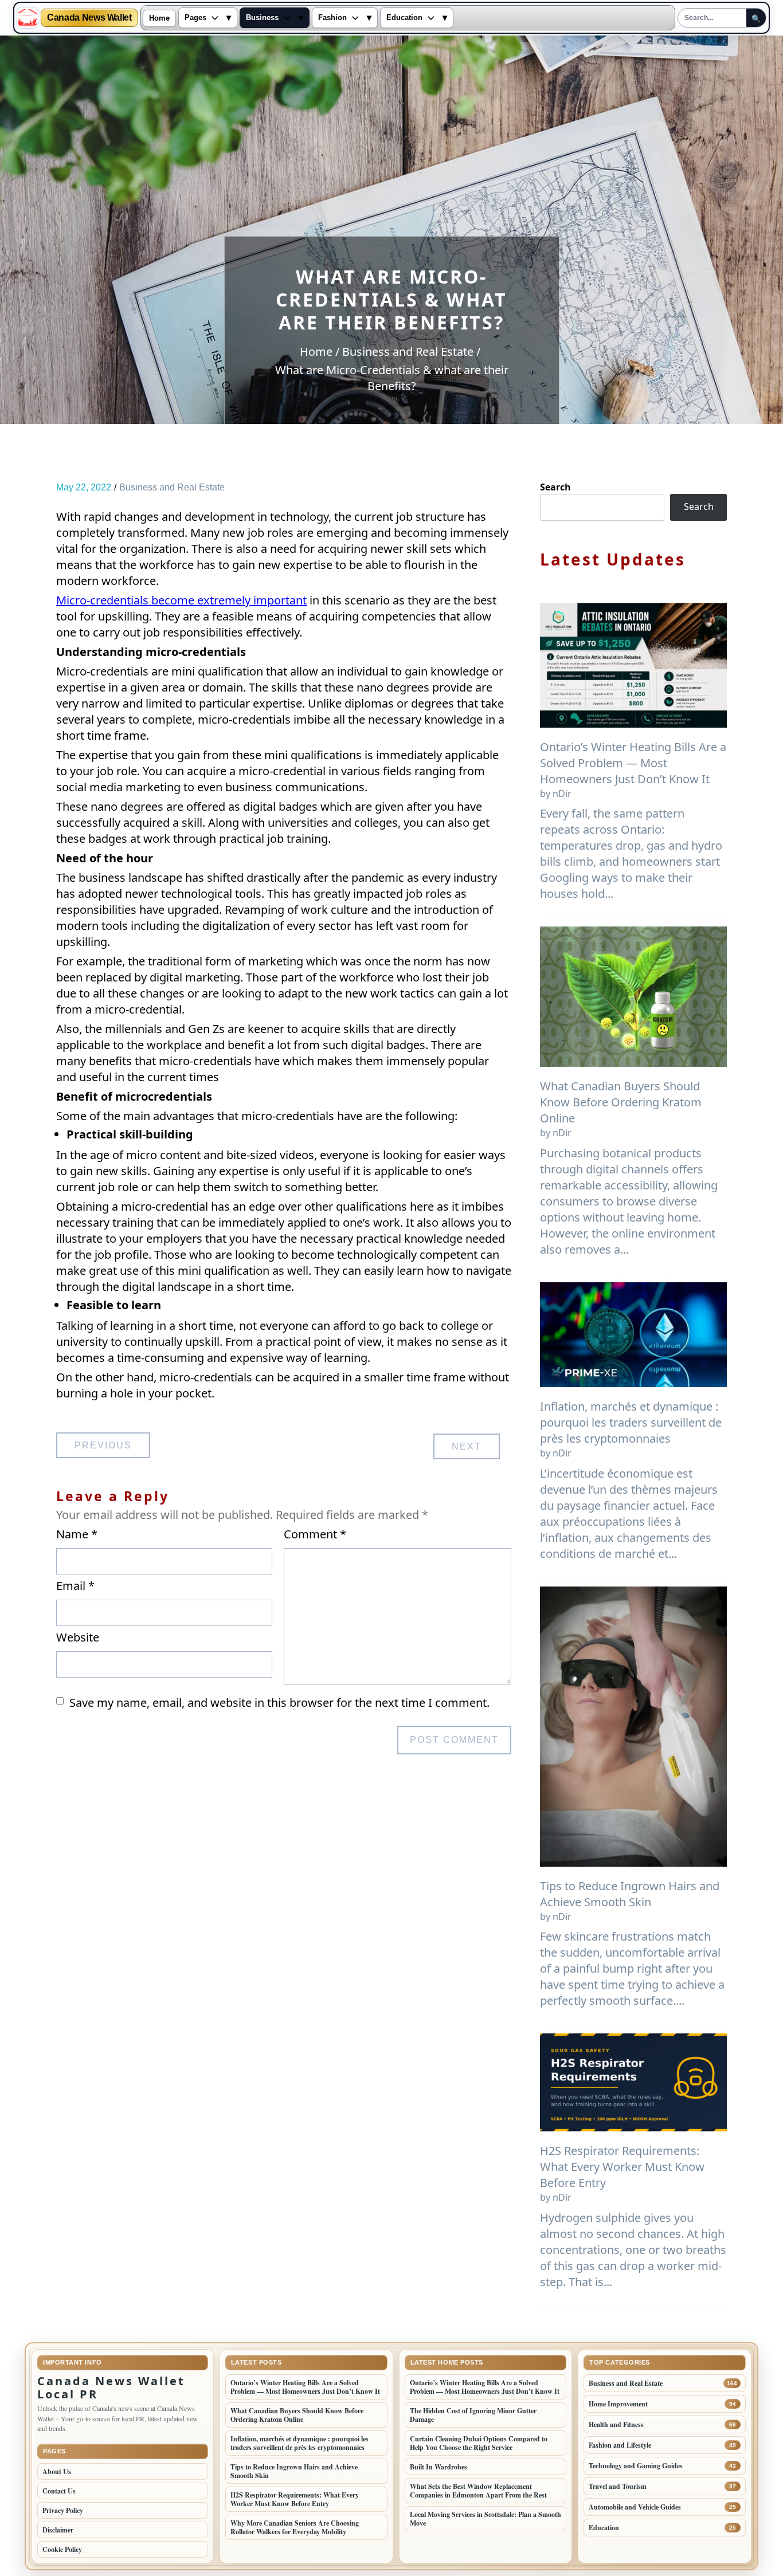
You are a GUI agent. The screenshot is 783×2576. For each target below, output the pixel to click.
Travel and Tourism (618, 2486)
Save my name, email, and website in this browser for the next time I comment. (279, 1703)
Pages (195, 18)
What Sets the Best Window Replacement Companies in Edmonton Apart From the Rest (478, 2491)
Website (78, 1637)
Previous (103, 1445)
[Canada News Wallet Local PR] (28, 18)
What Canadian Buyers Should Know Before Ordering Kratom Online (621, 1102)
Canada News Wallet (89, 18)
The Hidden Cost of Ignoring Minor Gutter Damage (473, 2415)
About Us (57, 2471)
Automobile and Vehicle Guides (635, 2507)
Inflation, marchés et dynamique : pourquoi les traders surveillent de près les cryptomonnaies (631, 1422)
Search (555, 487)
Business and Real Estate (172, 487)
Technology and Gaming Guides (636, 2466)
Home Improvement (618, 2404)
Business (262, 18)
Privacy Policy (63, 2510)
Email (75, 1586)
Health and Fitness (616, 2424)
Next (467, 1446)
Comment (315, 1534)
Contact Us (59, 2491)
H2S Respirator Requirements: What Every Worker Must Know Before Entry (622, 2167)
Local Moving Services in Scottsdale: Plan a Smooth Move (486, 2519)
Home (159, 18)
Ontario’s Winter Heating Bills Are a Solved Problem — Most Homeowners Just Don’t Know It (633, 763)
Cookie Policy (62, 2549)
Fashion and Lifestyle (620, 2445)
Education (404, 18)
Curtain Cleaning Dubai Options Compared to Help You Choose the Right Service (479, 2443)
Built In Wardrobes (439, 2467)
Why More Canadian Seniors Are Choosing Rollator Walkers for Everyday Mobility (295, 2527)
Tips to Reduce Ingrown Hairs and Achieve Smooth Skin (630, 1894)
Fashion (332, 18)
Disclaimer (58, 2530)
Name (77, 1534)
